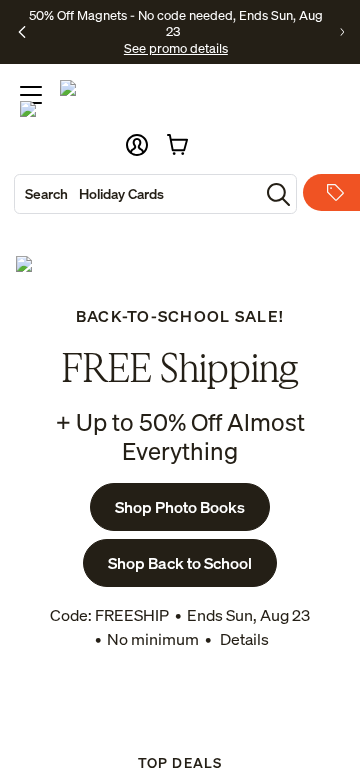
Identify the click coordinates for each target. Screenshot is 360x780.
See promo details (176, 48)
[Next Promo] (342, 32)
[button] (137, 145)
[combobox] (137, 194)
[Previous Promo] (22, 32)
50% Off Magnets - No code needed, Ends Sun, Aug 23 (176, 23)
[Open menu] (31, 95)
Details (243, 639)
